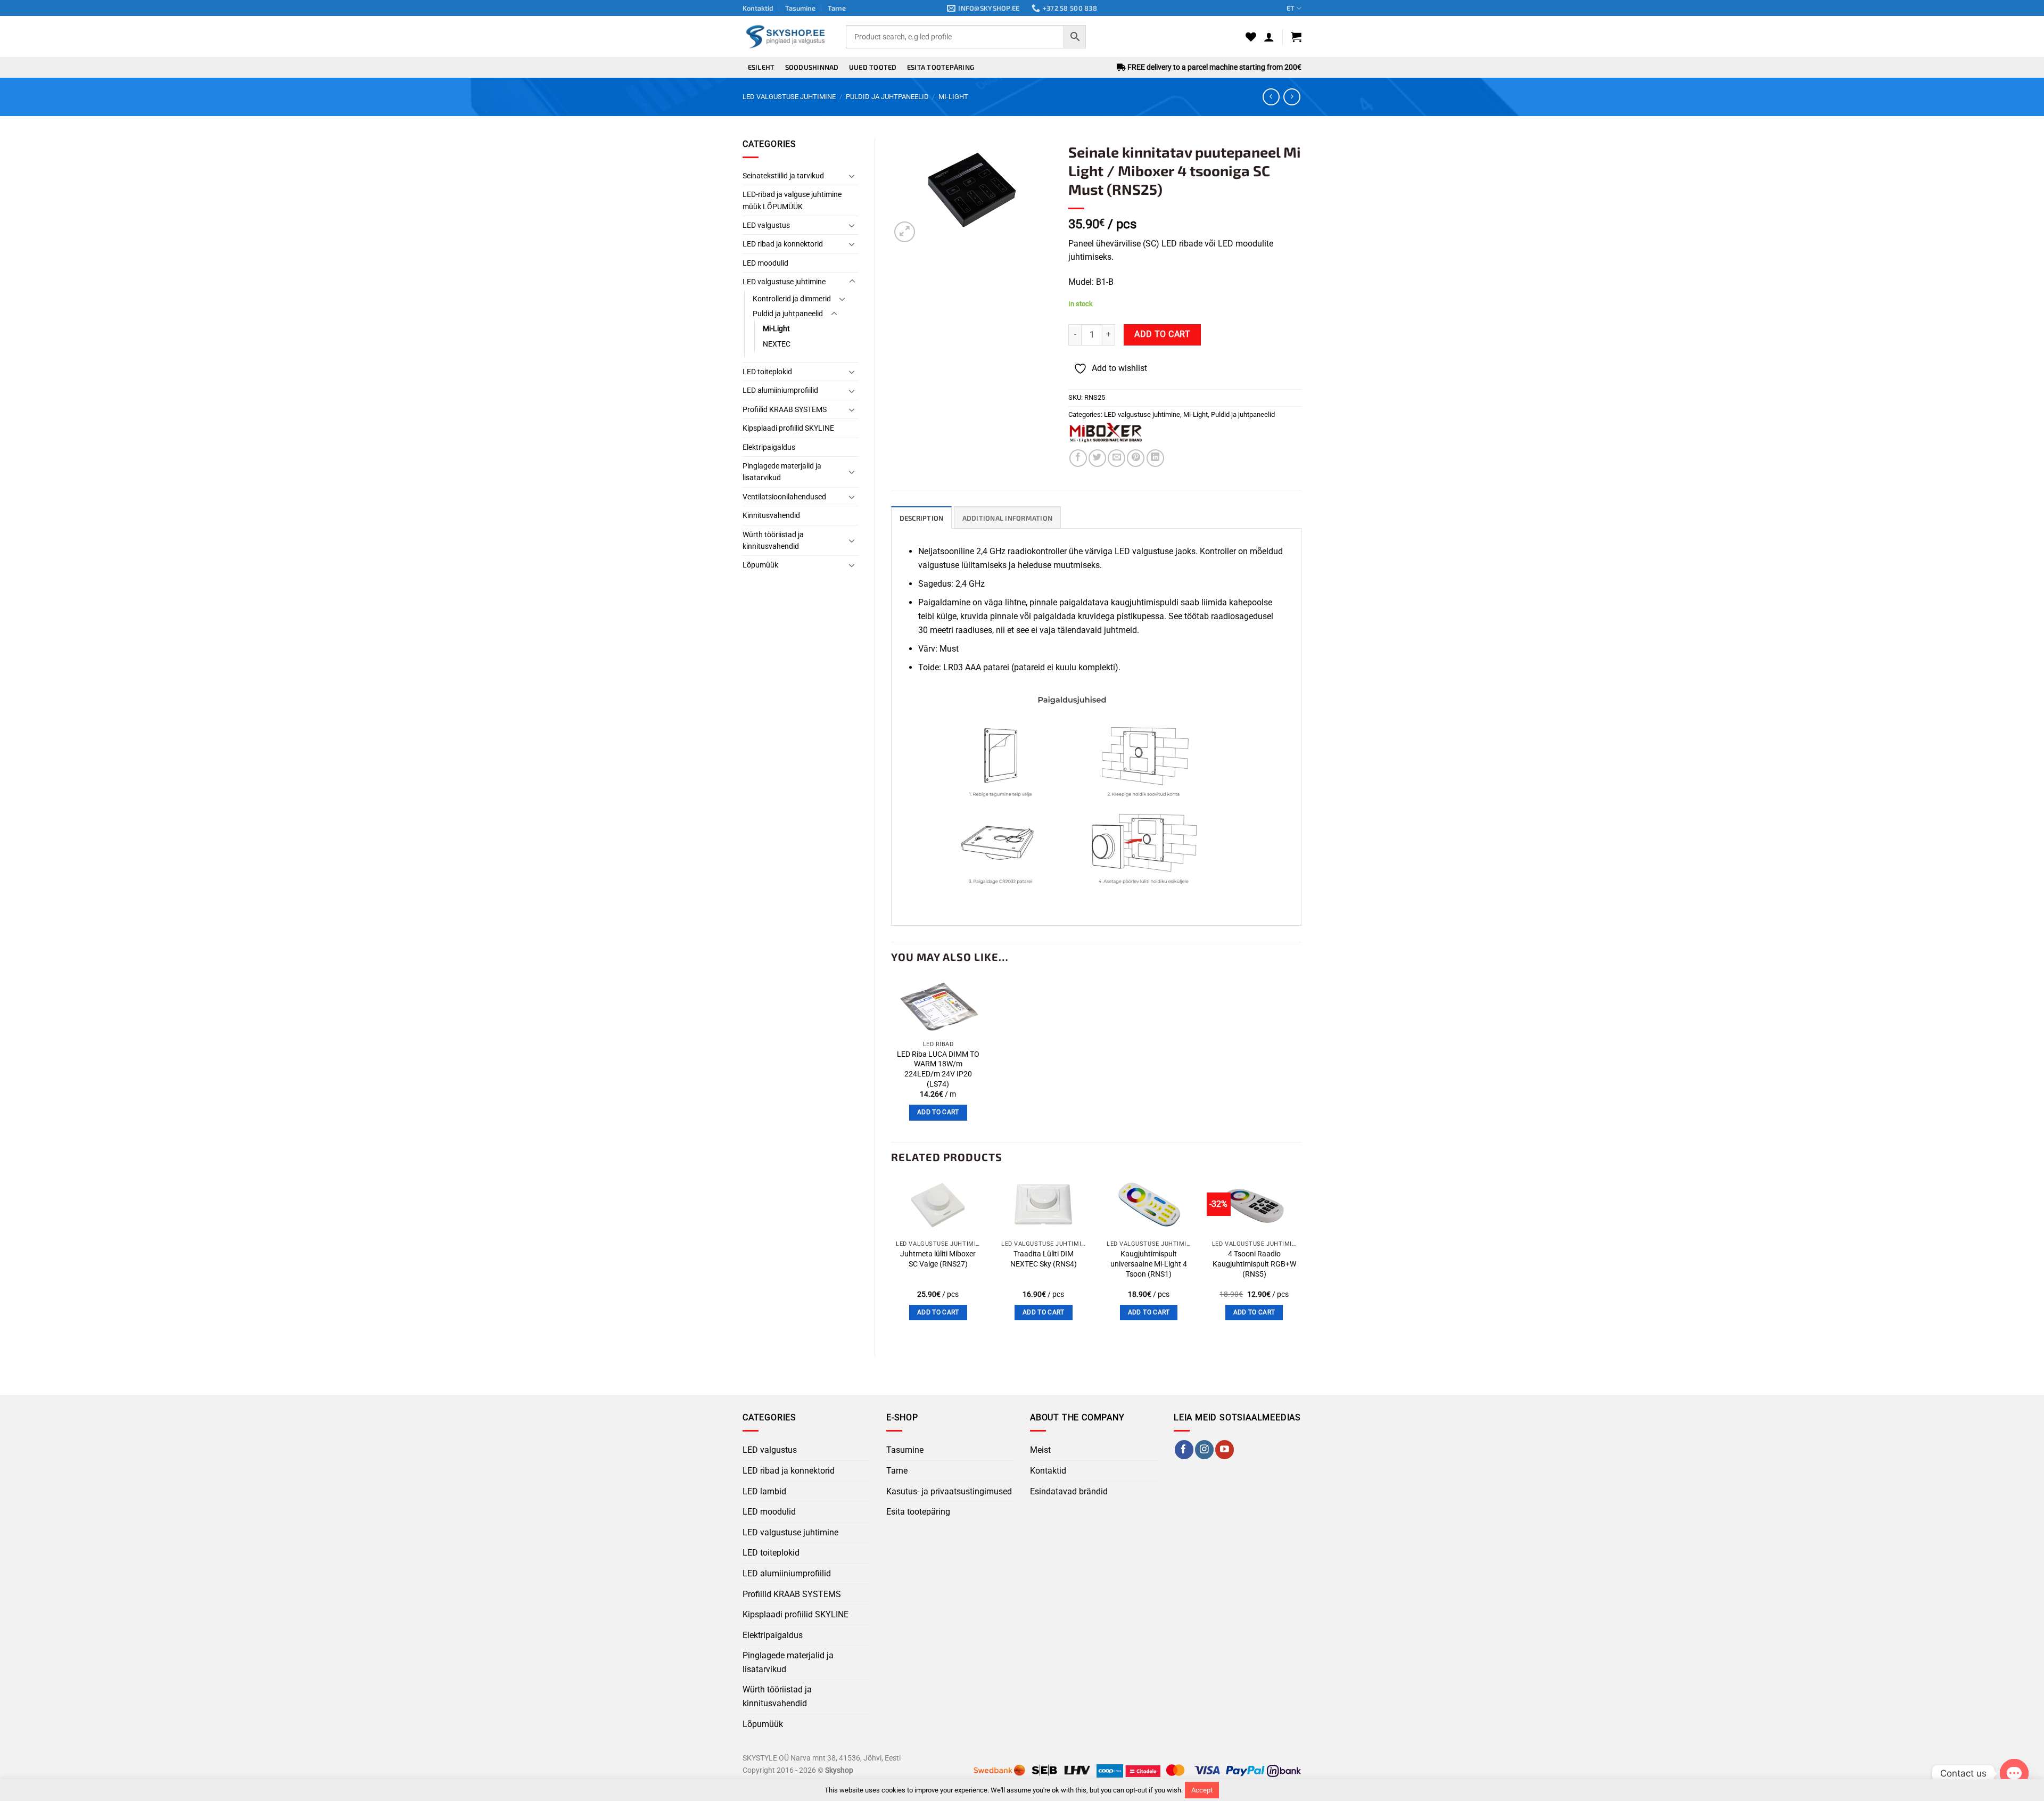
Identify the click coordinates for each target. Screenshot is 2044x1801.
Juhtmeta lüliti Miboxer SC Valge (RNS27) (938, 1259)
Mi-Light (953, 97)
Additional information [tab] (1008, 518)
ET (1291, 8)
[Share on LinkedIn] (1155, 458)
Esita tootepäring (941, 67)
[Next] (1301, 1258)
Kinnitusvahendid (771, 515)
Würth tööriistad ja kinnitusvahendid (773, 540)
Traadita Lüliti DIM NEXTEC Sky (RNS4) (1044, 1259)
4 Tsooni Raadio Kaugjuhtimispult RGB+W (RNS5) (1254, 1264)
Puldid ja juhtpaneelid (887, 97)
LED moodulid (765, 263)
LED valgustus (766, 225)
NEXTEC (777, 344)
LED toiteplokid (767, 372)
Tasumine (800, 8)
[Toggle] (852, 176)
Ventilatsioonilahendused (784, 497)
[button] (1269, 37)
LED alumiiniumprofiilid (780, 390)
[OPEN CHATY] (2014, 1773)
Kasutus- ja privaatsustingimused (949, 1491)
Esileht (761, 67)
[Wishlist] (1251, 37)
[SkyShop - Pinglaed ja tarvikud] (786, 36)
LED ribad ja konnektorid (783, 244)
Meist (1040, 1450)
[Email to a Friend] (1116, 458)
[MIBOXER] (1106, 433)
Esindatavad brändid (1069, 1491)
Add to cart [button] (938, 1112)
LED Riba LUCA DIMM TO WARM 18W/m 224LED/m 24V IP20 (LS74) (938, 1069)
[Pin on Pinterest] (1136, 458)
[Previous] (892, 1258)
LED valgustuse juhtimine (789, 97)
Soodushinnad (812, 67)
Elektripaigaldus (769, 447)
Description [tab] (922, 518)
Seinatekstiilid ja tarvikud (783, 176)
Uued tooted (873, 67)
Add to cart (1162, 334)
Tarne (837, 8)
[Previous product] (1292, 97)
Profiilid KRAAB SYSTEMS (785, 409)
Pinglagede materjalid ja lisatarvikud (782, 472)
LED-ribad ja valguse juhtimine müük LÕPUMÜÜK (792, 200)
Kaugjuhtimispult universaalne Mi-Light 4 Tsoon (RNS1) (1149, 1264)
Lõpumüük (760, 565)
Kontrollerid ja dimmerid (792, 299)
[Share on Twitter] (1097, 458)
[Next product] (1271, 97)
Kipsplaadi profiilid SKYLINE (788, 428)
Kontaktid (758, 8)
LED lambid (764, 1491)
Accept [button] (1202, 1790)
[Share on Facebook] (1078, 458)
